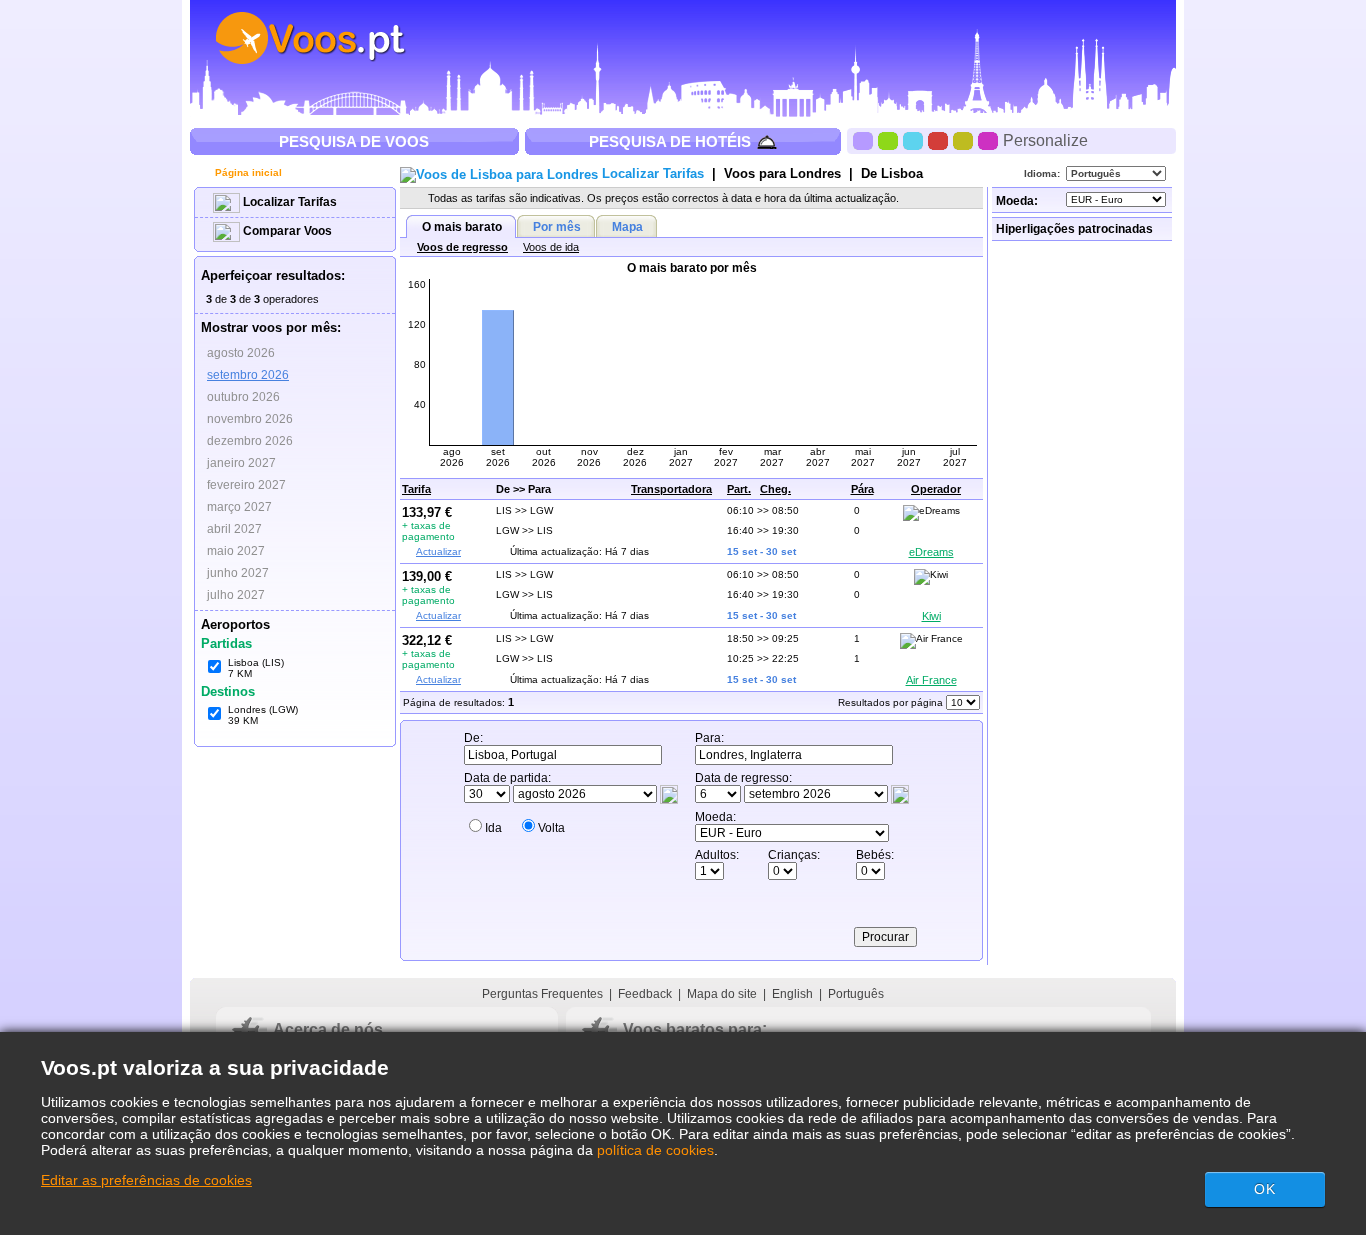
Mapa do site (722, 994)
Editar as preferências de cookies (146, 1180)
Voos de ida (551, 247)
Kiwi (931, 616)
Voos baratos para (692, 1029)
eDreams (931, 552)
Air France (931, 680)
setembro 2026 (248, 375)
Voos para (782, 173)
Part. (739, 489)
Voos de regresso (462, 247)
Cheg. (775, 489)
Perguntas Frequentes (542, 994)
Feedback (645, 994)
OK (1265, 1189)
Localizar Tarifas (288, 202)
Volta (551, 828)
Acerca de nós (328, 1029)
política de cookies (655, 1150)
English (792, 994)
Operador (936, 489)
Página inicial (247, 172)
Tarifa (416, 489)
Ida (493, 828)
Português (856, 994)
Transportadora (671, 489)
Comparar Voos (286, 231)
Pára (862, 489)
